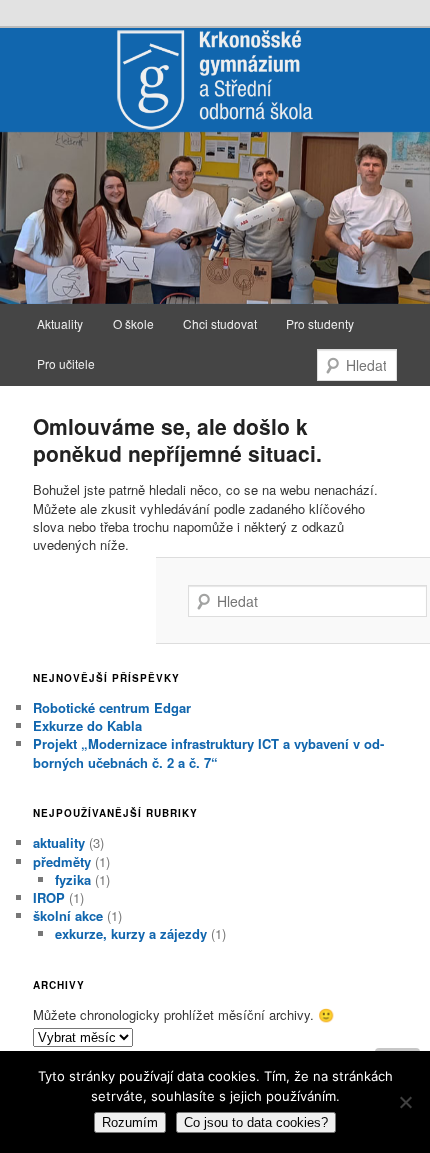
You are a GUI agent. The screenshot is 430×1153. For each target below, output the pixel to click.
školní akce (68, 915)
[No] (405, 1102)
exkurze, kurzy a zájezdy (131, 933)
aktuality (59, 842)
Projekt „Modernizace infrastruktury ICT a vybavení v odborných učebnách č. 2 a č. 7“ (208, 752)
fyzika (73, 879)
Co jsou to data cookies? (256, 1122)
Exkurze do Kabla (87, 725)
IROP (49, 897)
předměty (62, 861)
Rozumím (130, 1122)
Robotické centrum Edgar (112, 707)
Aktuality (60, 323)
